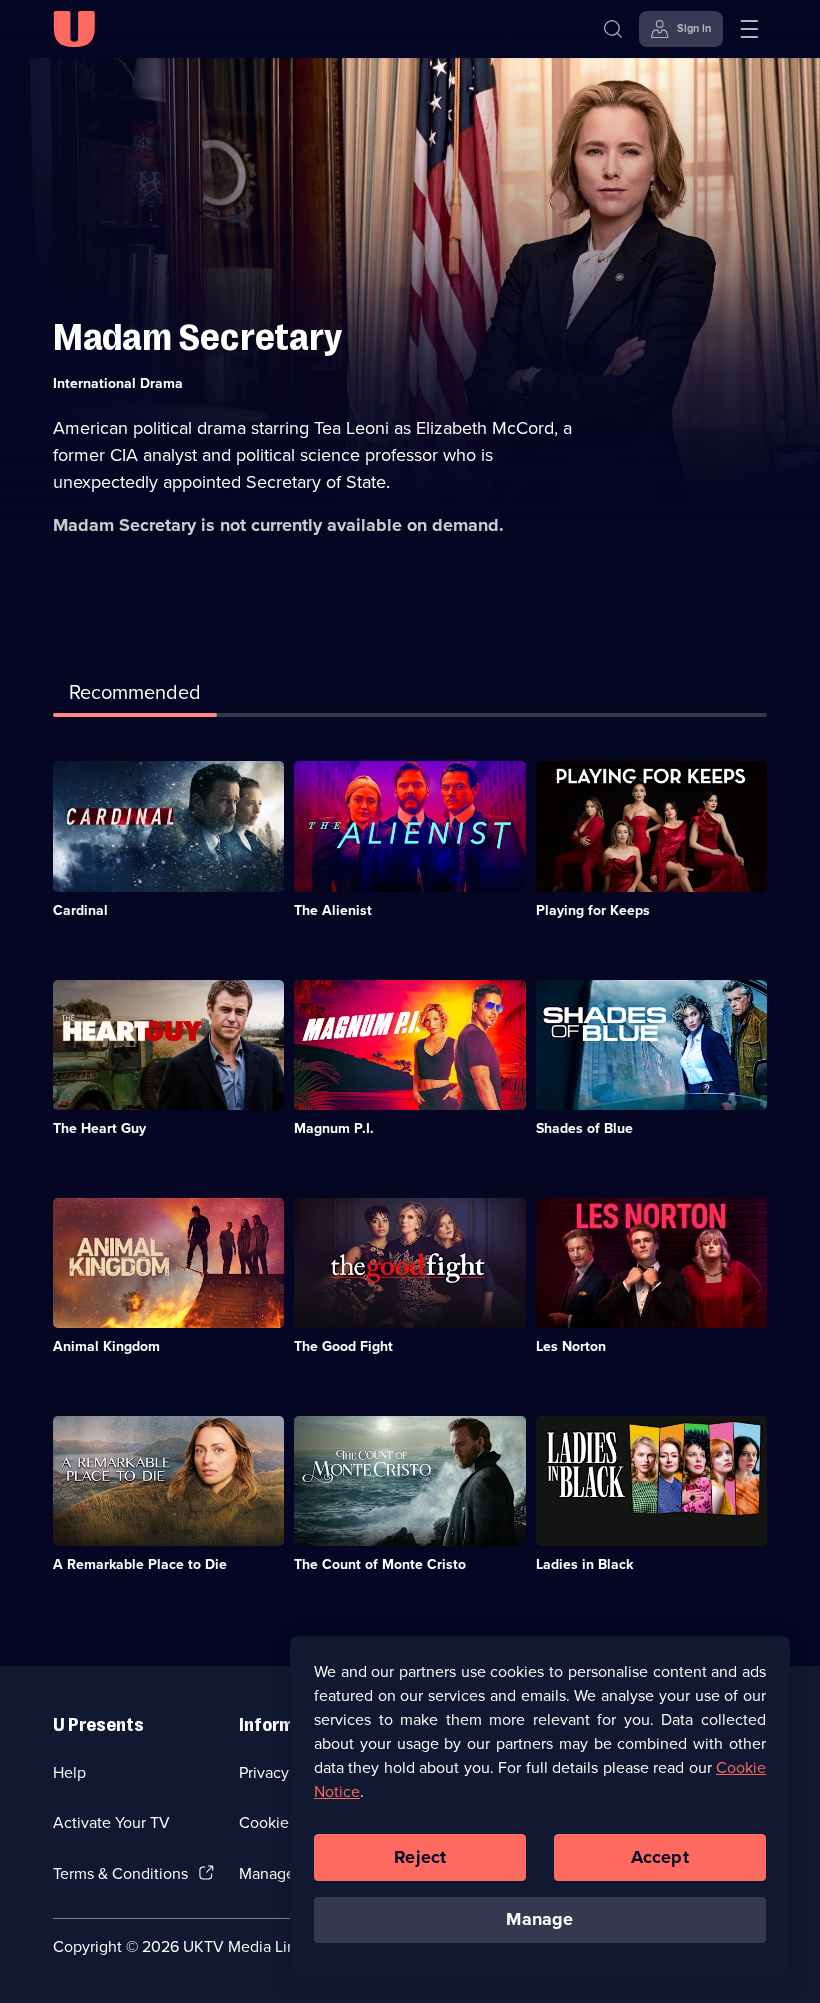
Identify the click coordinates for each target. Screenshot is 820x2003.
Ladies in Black (584, 1564)
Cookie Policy (287, 1822)
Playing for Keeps (593, 910)
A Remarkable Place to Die (140, 1564)
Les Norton (571, 1346)
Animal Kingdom (106, 1346)
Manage (539, 1919)
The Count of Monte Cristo (380, 1564)
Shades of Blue (584, 1128)
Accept (660, 1857)
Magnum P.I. (334, 1128)
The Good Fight (343, 1346)
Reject (420, 1857)
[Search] (613, 29)
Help (69, 1772)
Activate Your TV (111, 1822)
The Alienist (333, 910)
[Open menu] (749, 29)
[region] (540, 1809)
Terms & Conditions (120, 1873)
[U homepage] (74, 29)
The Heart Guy (99, 1128)
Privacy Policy (287, 1772)
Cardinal (80, 910)
